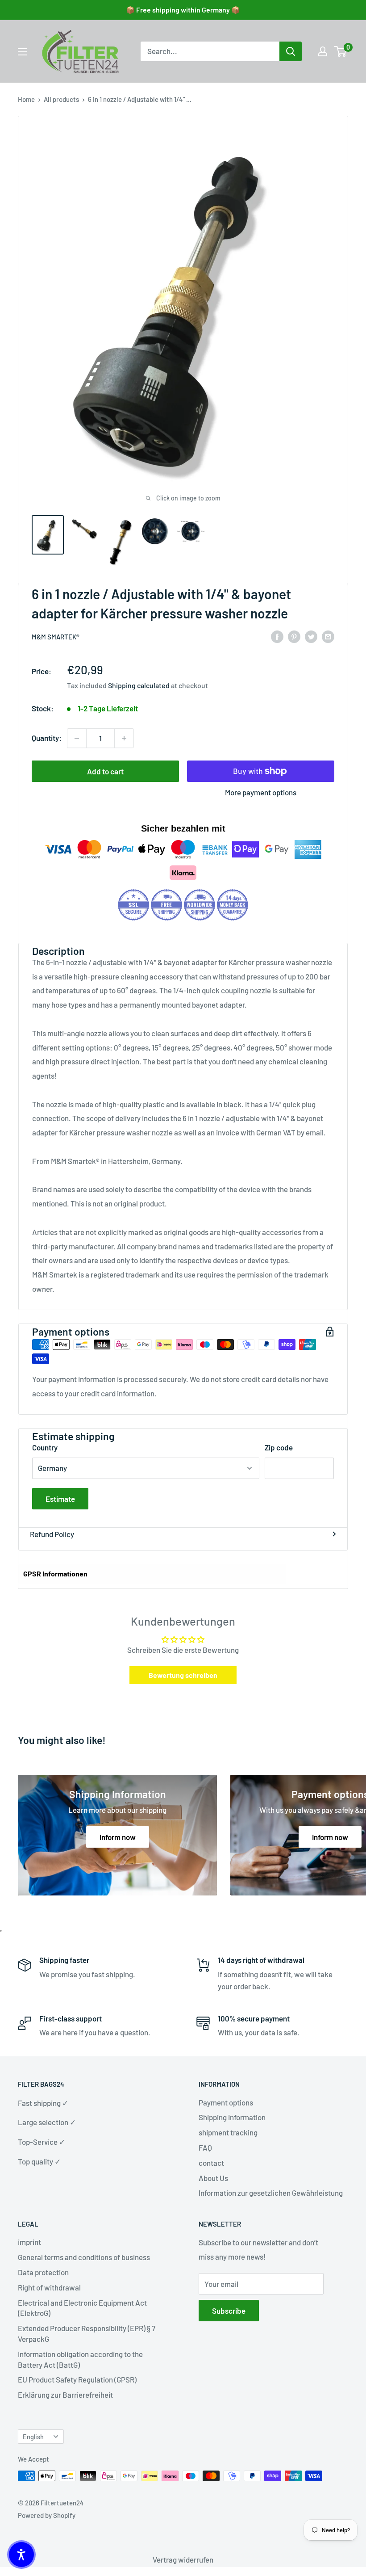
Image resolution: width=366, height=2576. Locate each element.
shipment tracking (228, 2132)
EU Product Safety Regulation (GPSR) (77, 2379)
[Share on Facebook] (277, 636)
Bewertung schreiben (183, 1675)
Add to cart (105, 771)
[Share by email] (328, 636)
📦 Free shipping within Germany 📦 (183, 10)
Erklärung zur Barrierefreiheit (65, 2395)
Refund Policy (52, 1534)
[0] (341, 51)
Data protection (43, 2272)
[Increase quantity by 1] (124, 738)
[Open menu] (22, 52)
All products (61, 99)
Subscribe (229, 2311)
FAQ (205, 2147)
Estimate (60, 1499)
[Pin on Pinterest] (294, 636)
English (33, 2437)
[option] (291, 51)
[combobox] (210, 51)
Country (45, 1447)
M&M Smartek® (56, 637)
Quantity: (47, 738)
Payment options (226, 2102)
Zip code (279, 1447)
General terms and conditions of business (84, 2257)
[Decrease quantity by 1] (77, 738)
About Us (213, 2178)
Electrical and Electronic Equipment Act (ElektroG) (82, 2308)
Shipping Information (232, 2117)
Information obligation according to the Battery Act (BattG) (80, 2359)
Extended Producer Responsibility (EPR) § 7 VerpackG (87, 2333)
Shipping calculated (139, 685)
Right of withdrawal (49, 2287)
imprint (29, 2242)
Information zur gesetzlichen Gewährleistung (271, 2193)
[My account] (323, 51)
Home (26, 99)
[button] (21, 2555)
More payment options (261, 792)
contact (211, 2163)
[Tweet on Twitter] (311, 636)
